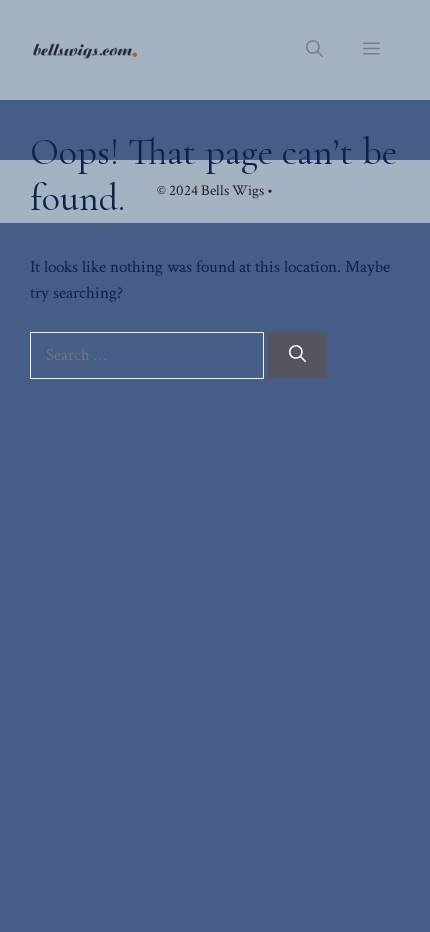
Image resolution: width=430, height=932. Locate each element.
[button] (314, 50)
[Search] (297, 356)
